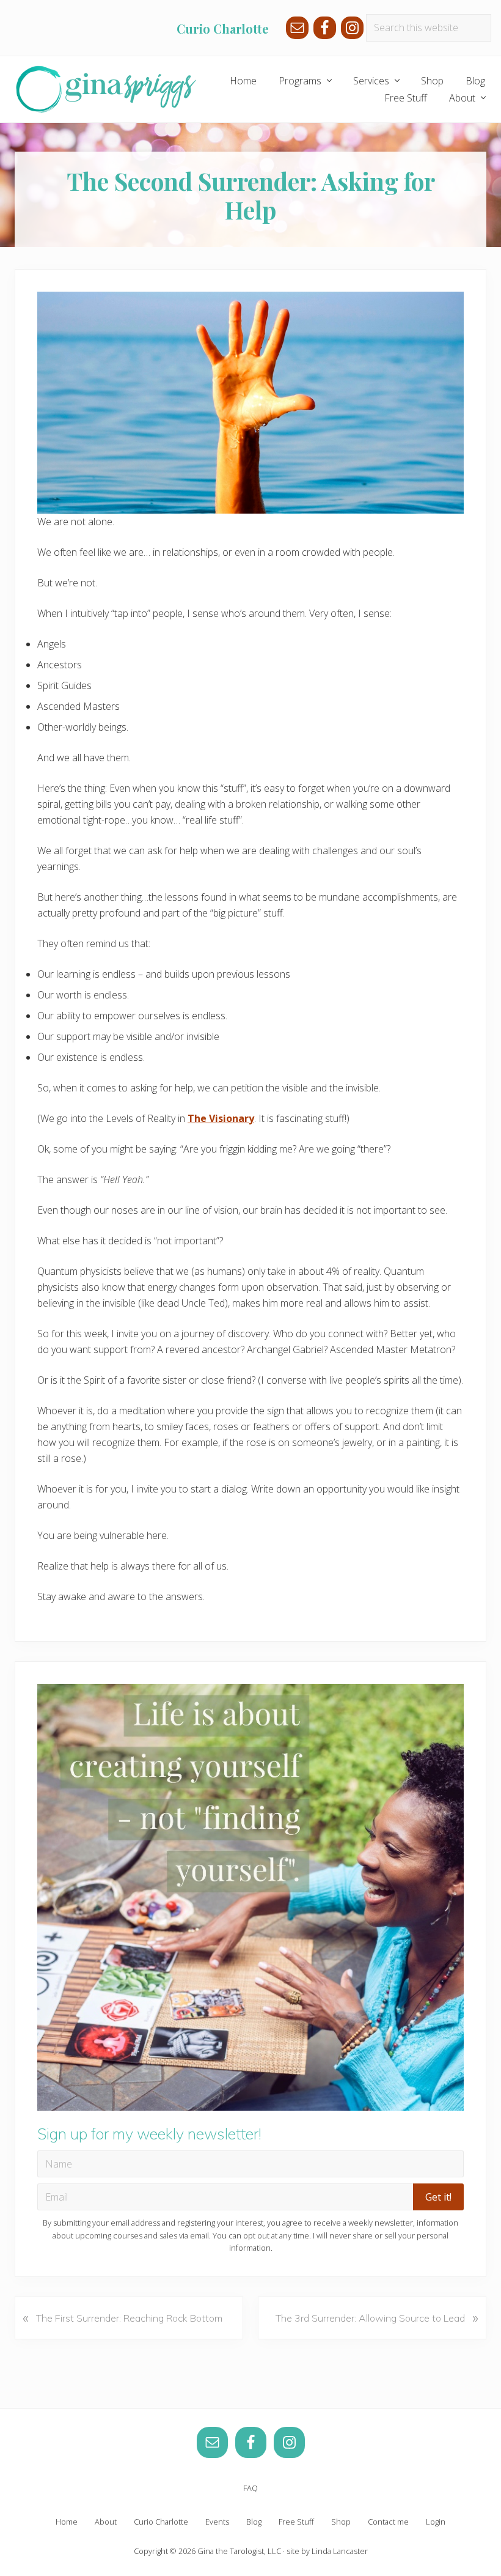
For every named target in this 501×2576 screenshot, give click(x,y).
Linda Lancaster (340, 2551)
